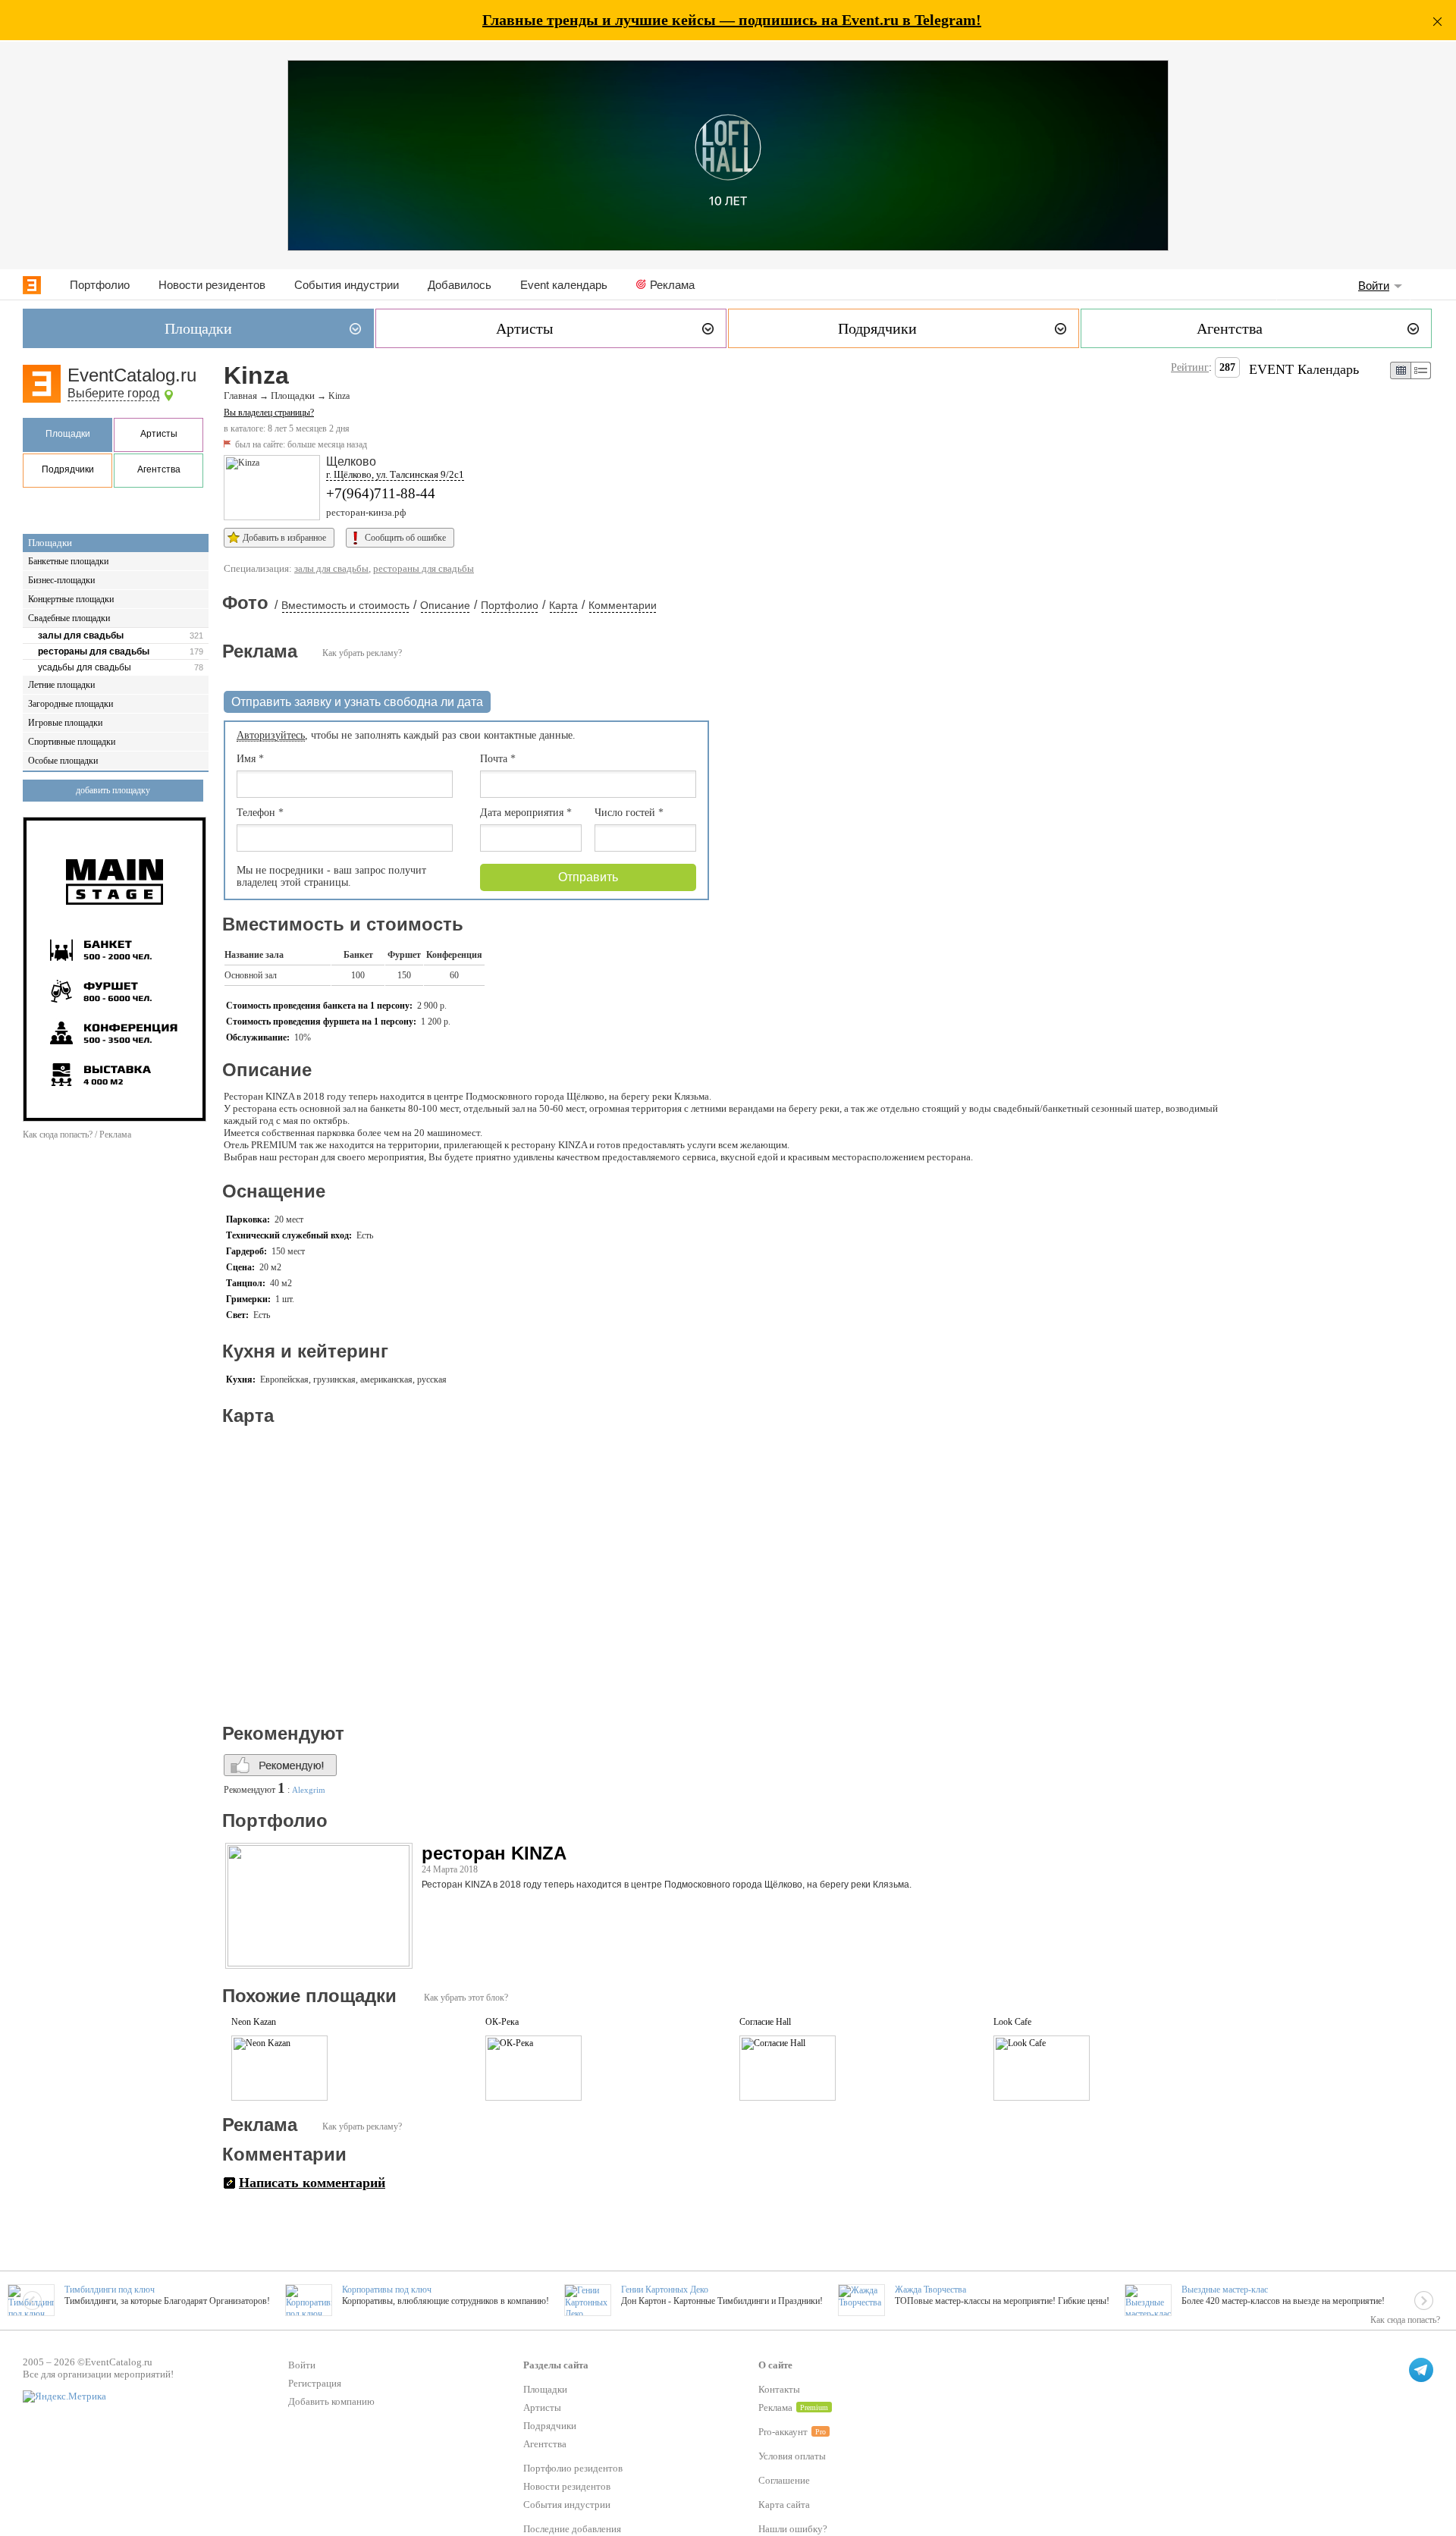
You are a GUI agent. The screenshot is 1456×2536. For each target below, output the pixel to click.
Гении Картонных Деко (665, 2290)
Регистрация (315, 2383)
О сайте (775, 2365)
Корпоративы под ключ (387, 2290)
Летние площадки (61, 685)
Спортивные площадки (72, 742)
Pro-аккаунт (783, 2432)
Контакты (779, 2389)
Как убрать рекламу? (362, 653)
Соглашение (784, 2480)
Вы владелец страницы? (269, 413)
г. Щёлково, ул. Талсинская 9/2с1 (395, 474)
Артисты (159, 434)
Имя (250, 759)
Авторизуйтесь (271, 735)
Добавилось (460, 285)
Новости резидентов (212, 285)
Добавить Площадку (113, 790)
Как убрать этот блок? (466, 1998)
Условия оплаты (792, 2456)
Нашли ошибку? (793, 2529)
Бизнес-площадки (61, 580)
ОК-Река (502, 2022)
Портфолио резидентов (573, 2468)
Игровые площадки (65, 723)
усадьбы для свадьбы (85, 667)
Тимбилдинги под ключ (110, 2290)
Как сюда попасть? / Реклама (77, 1135)
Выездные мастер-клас (1225, 2290)
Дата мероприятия (526, 813)
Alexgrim (309, 1790)
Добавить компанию (331, 2401)
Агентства (159, 469)
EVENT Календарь (1304, 369)
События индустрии (347, 285)
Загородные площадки (71, 704)
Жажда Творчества (930, 2290)
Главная (240, 396)
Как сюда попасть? (1405, 2320)
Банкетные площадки (68, 561)
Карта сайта (784, 2505)
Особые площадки (63, 761)
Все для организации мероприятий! (98, 2374)
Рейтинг (1190, 367)
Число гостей (629, 813)
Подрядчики (68, 469)
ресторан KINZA (494, 1853)
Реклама (672, 285)
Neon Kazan (254, 2022)
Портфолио (100, 285)
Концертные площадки (71, 599)
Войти (1374, 286)
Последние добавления (572, 2529)
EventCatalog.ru (132, 375)
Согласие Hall (765, 2022)
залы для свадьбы (81, 636)
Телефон (260, 813)
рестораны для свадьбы (94, 651)
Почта (498, 759)
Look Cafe (1012, 2022)
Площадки (68, 434)
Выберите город (113, 393)
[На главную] (32, 285)
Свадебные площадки (69, 618)
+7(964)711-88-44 (381, 493)
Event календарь (564, 285)
